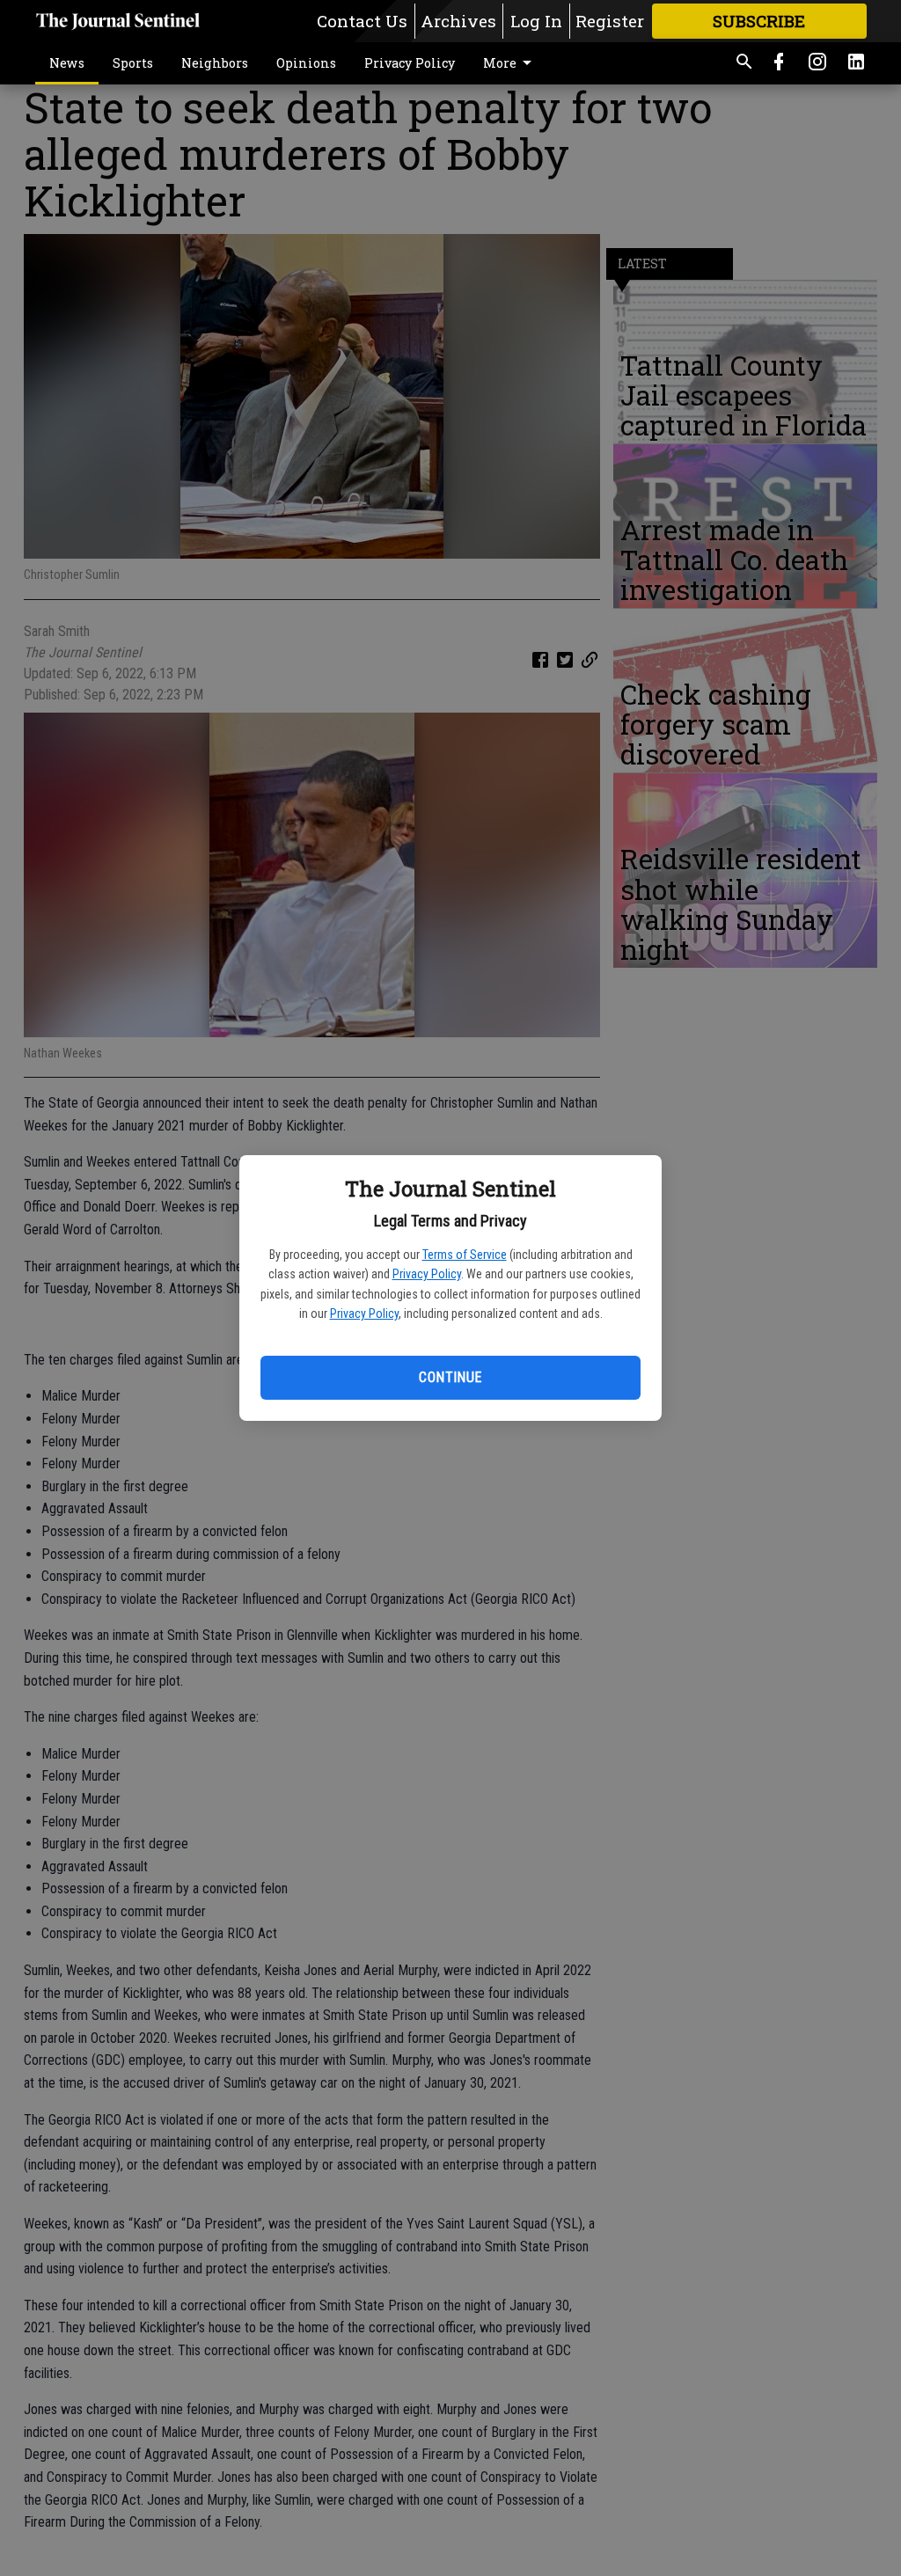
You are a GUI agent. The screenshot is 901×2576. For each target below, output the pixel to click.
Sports (133, 63)
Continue (450, 1377)
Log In (536, 21)
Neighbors (215, 63)
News (67, 63)
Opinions (306, 63)
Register (610, 21)
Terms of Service (465, 1255)
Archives (458, 21)
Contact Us (362, 21)
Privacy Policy (427, 1274)
